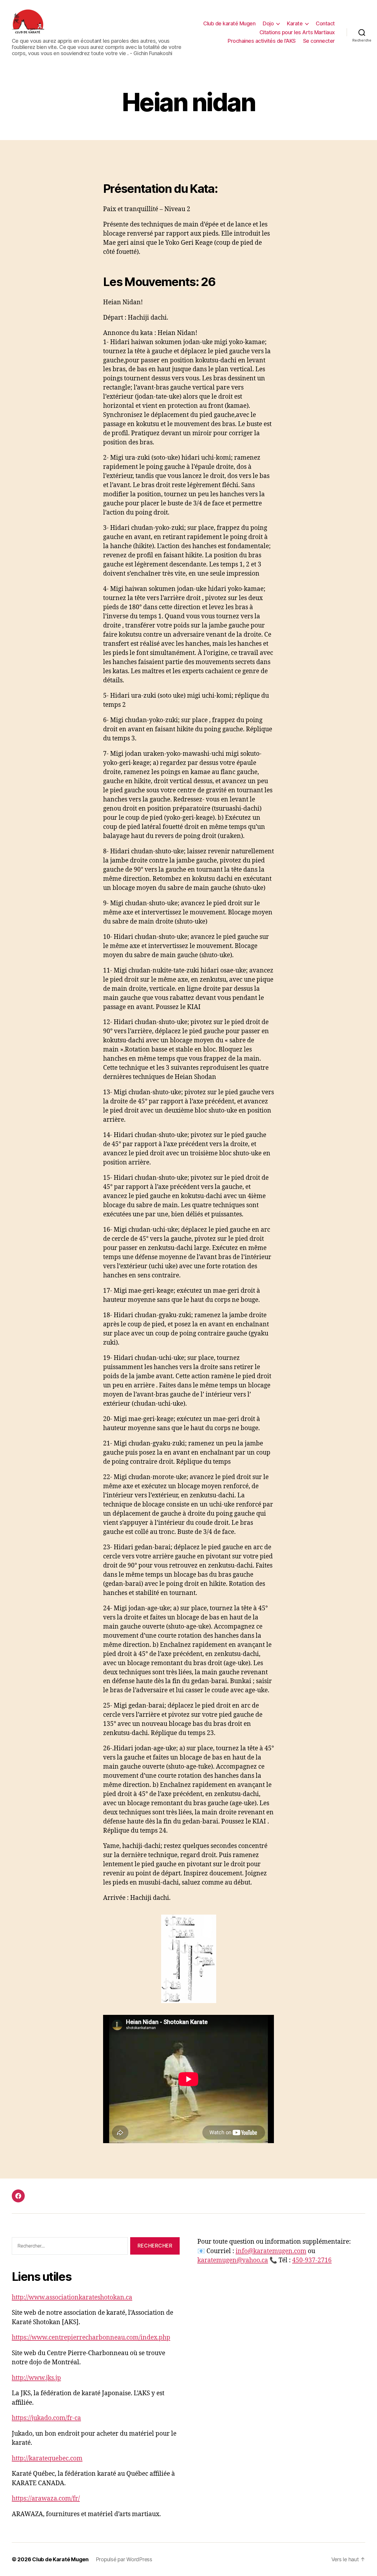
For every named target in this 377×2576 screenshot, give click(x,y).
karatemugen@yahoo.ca (233, 2260)
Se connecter (319, 41)
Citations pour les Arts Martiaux (297, 32)
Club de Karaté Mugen (60, 2559)
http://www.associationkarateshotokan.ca (72, 2297)
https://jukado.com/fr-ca (46, 2418)
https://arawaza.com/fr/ (46, 2499)
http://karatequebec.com (47, 2458)
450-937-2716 (312, 2260)
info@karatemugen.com (271, 2251)
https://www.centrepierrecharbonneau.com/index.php (91, 2338)
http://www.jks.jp (36, 2378)
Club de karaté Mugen (229, 23)
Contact (325, 23)
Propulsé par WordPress (124, 2559)
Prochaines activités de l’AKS (262, 41)
